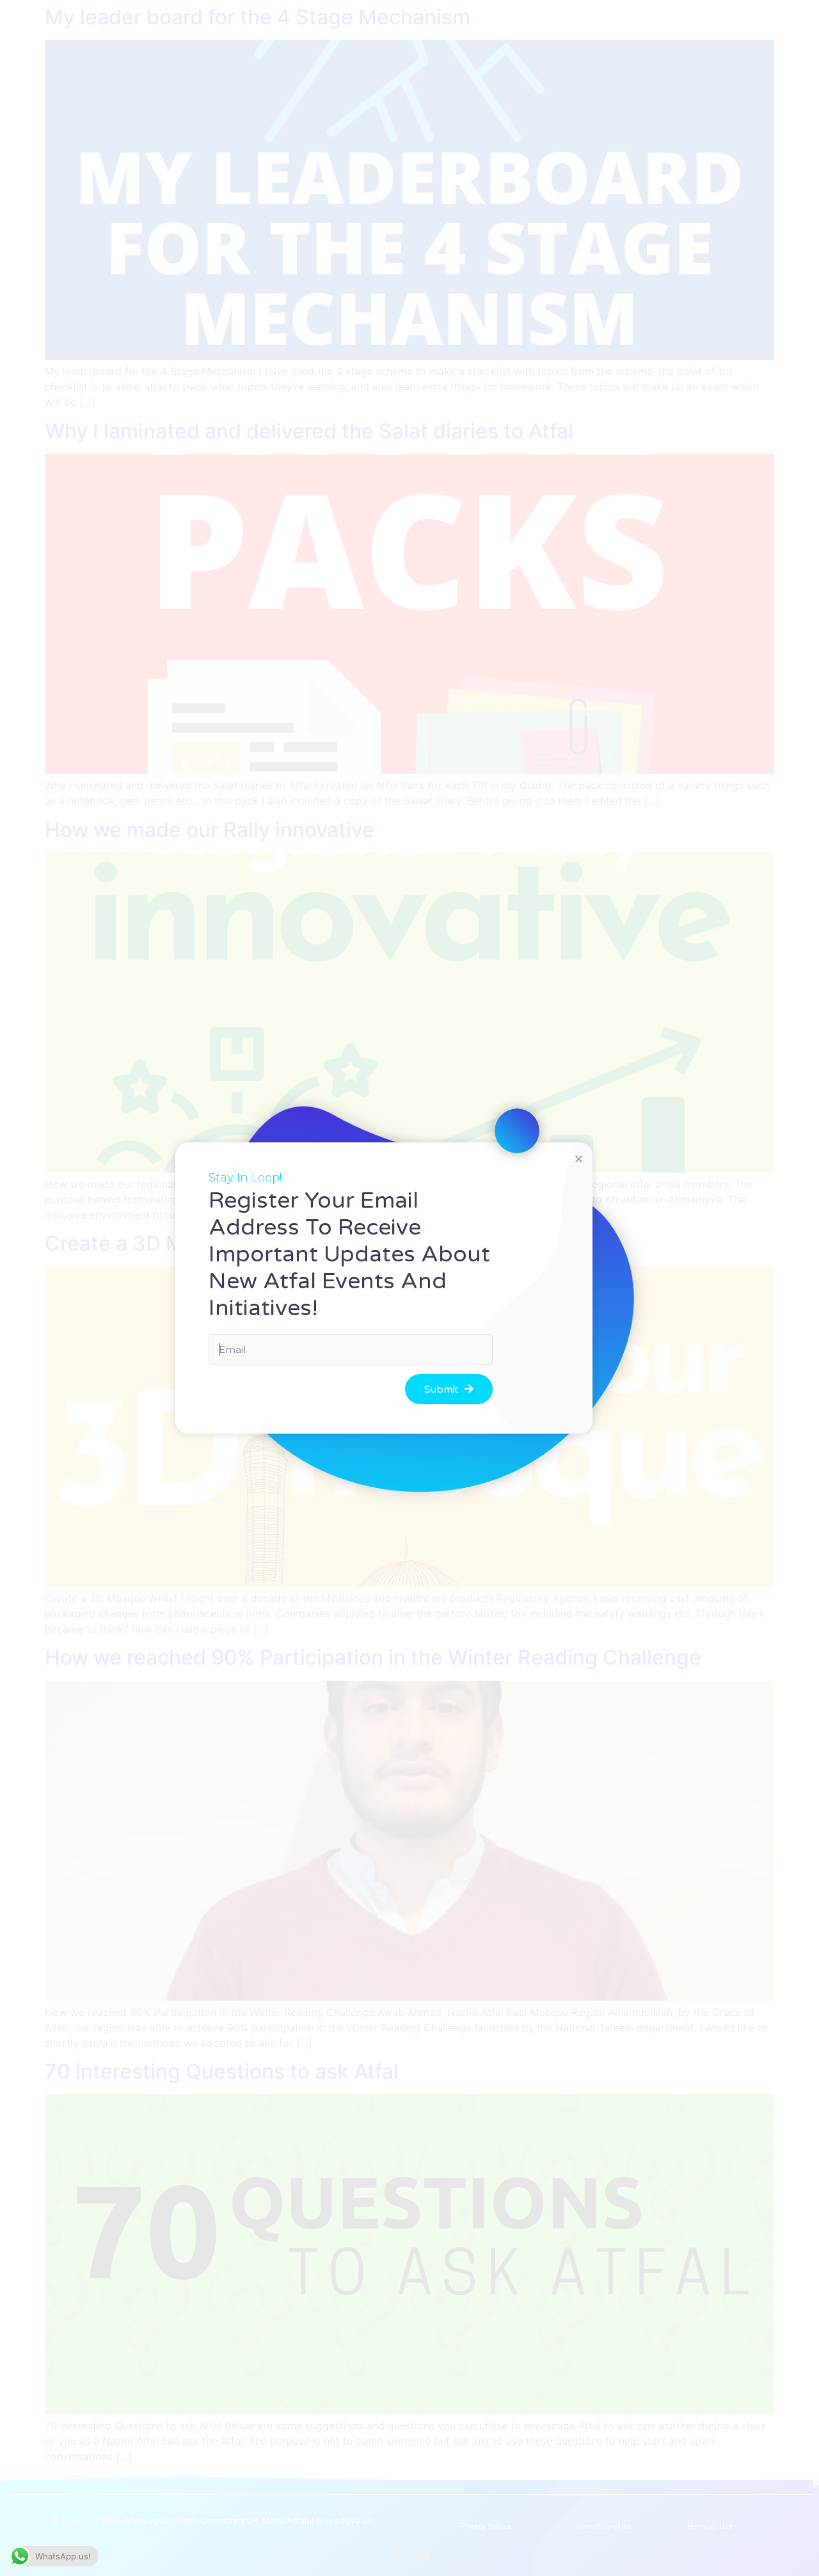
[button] (579, 1159)
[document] (409, 1288)
